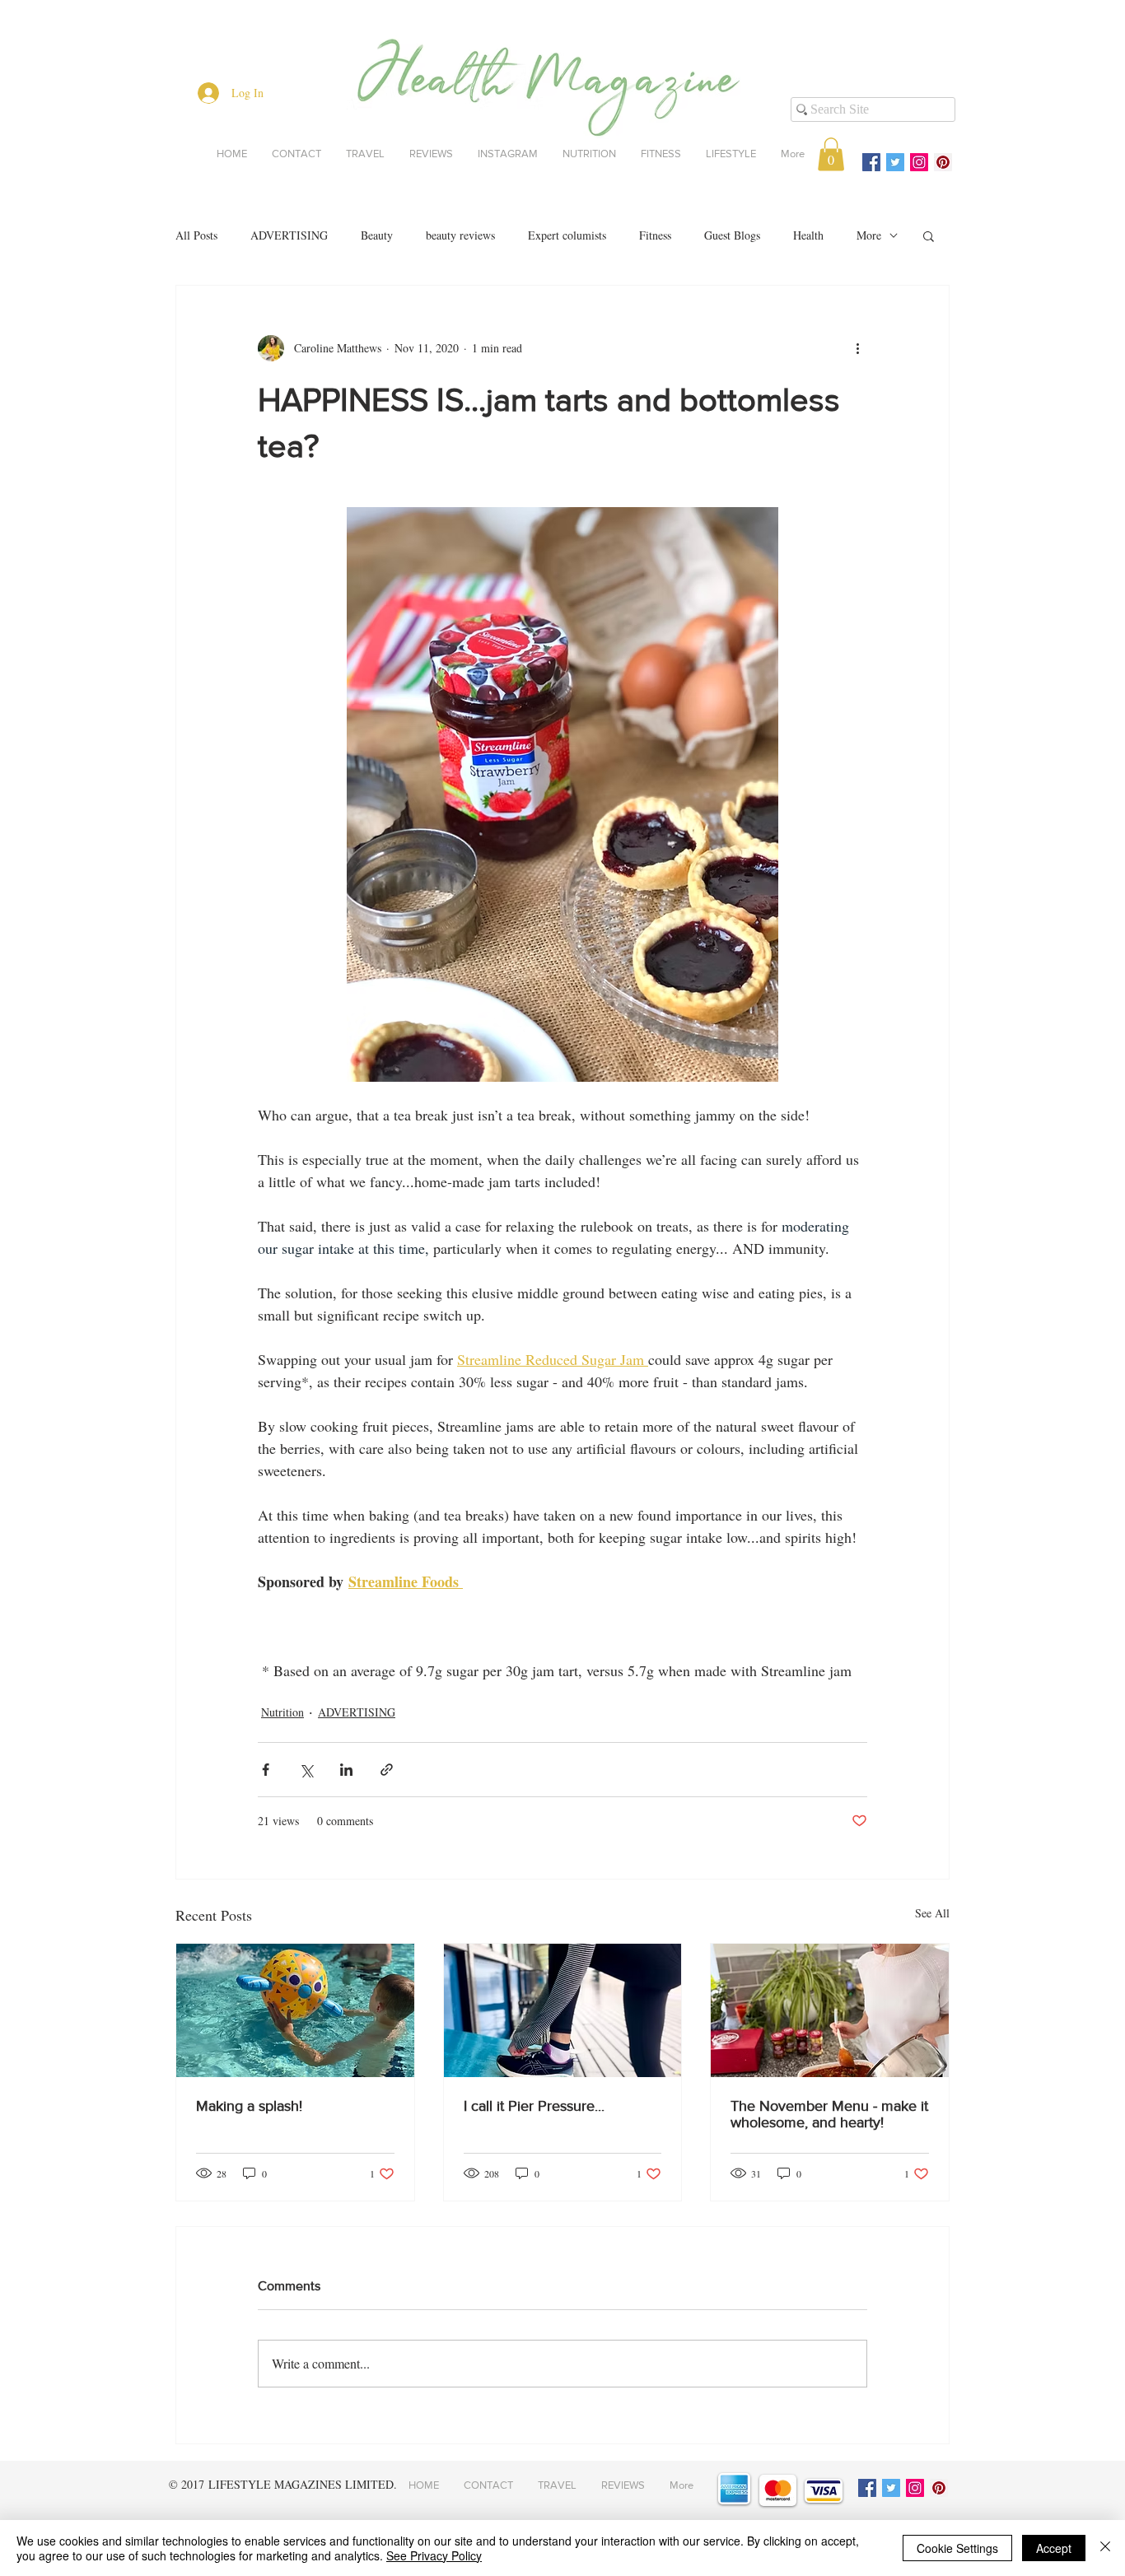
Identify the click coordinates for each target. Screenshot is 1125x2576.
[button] (831, 154)
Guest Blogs (732, 235)
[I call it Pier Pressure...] (563, 2010)
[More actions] (857, 348)
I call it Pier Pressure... (534, 2106)
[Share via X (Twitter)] (306, 1770)
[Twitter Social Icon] (895, 162)
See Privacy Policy (434, 2555)
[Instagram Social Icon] (919, 162)
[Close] (1105, 2548)
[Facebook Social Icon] (871, 162)
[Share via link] (387, 1770)
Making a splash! (249, 2106)
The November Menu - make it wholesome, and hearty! (829, 2114)
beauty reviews (460, 235)
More (869, 235)
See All (932, 1913)
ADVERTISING (289, 235)
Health (808, 235)
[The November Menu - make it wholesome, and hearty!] (830, 2010)
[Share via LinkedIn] (346, 1770)
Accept (1054, 2548)
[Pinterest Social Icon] (943, 162)
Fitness (655, 235)
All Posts (196, 235)
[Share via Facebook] (266, 1770)
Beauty (377, 235)
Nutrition (282, 1712)
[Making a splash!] (295, 2010)
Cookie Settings (957, 2548)
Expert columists (567, 235)
